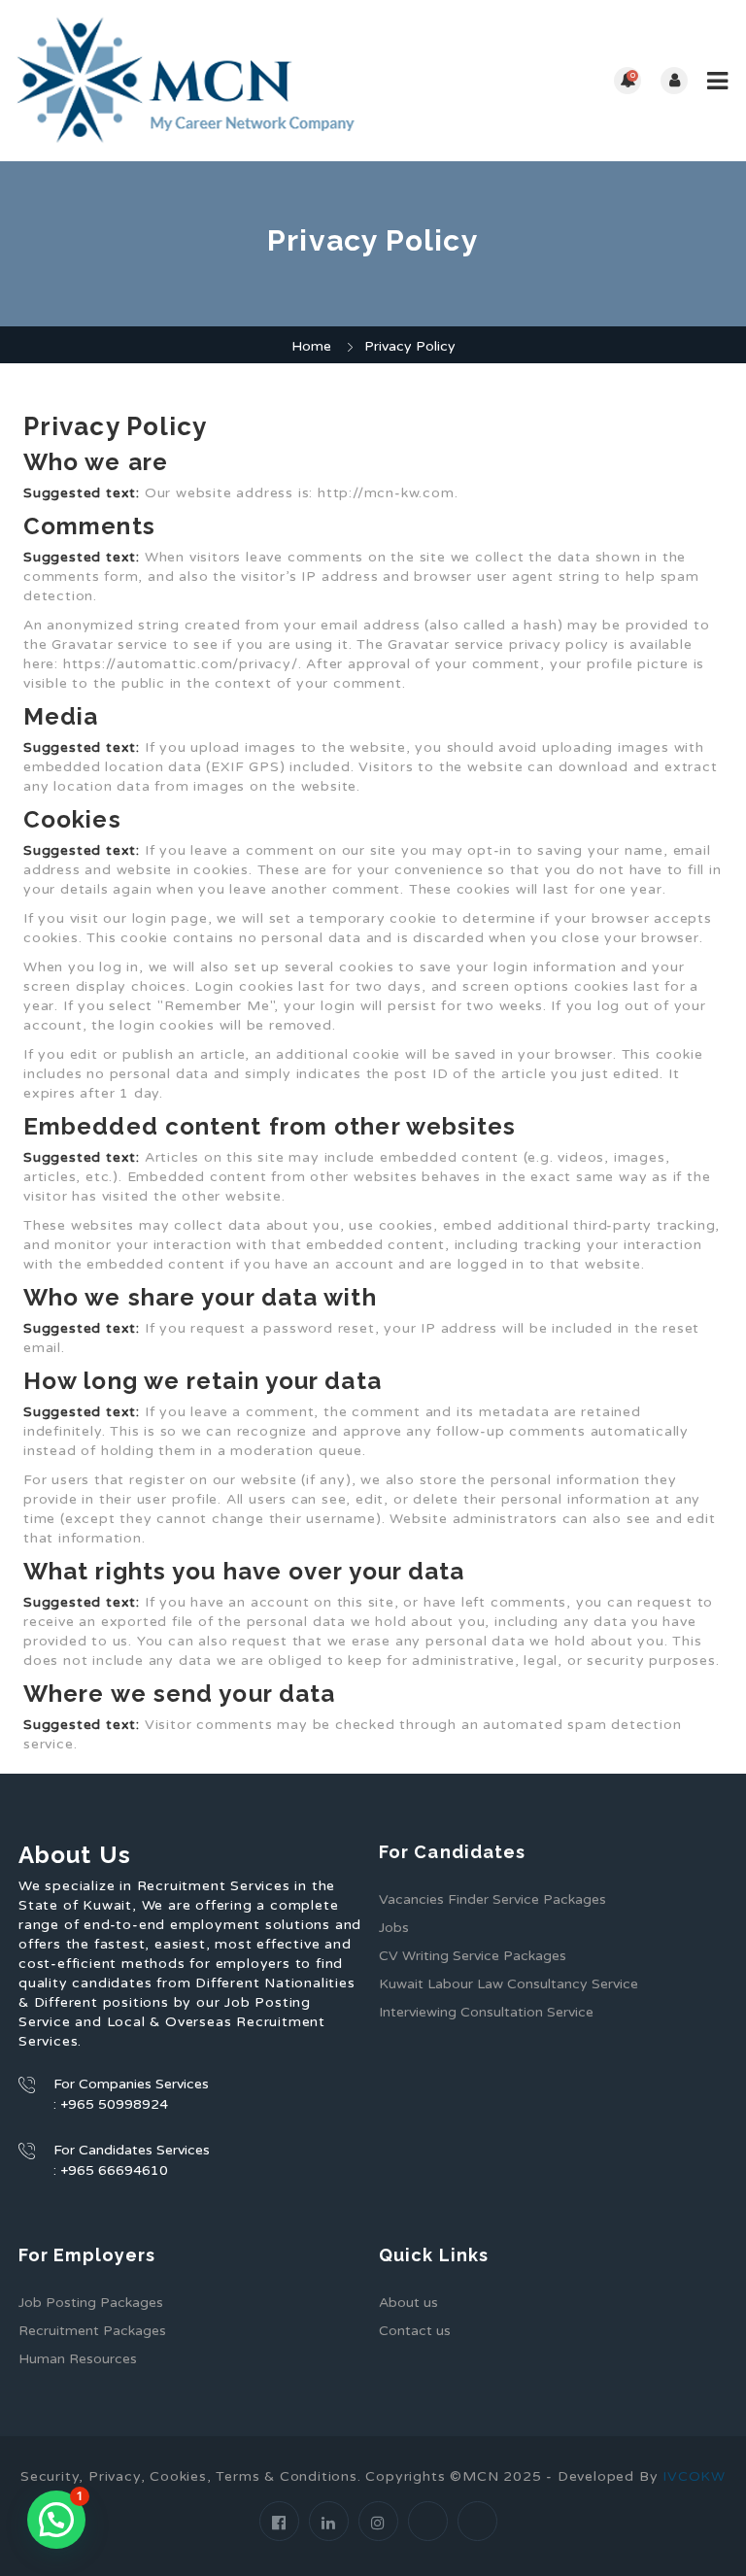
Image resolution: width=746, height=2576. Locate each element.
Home (311, 346)
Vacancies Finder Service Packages (492, 1899)
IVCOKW (694, 2476)
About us (408, 2303)
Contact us (415, 2331)
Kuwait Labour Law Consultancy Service (509, 1984)
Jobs (394, 1928)
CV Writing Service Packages (473, 1956)
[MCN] (194, 81)
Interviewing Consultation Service (486, 2012)
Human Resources (78, 2359)
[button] (56, 2520)
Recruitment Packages (92, 2331)
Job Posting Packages (91, 2303)
